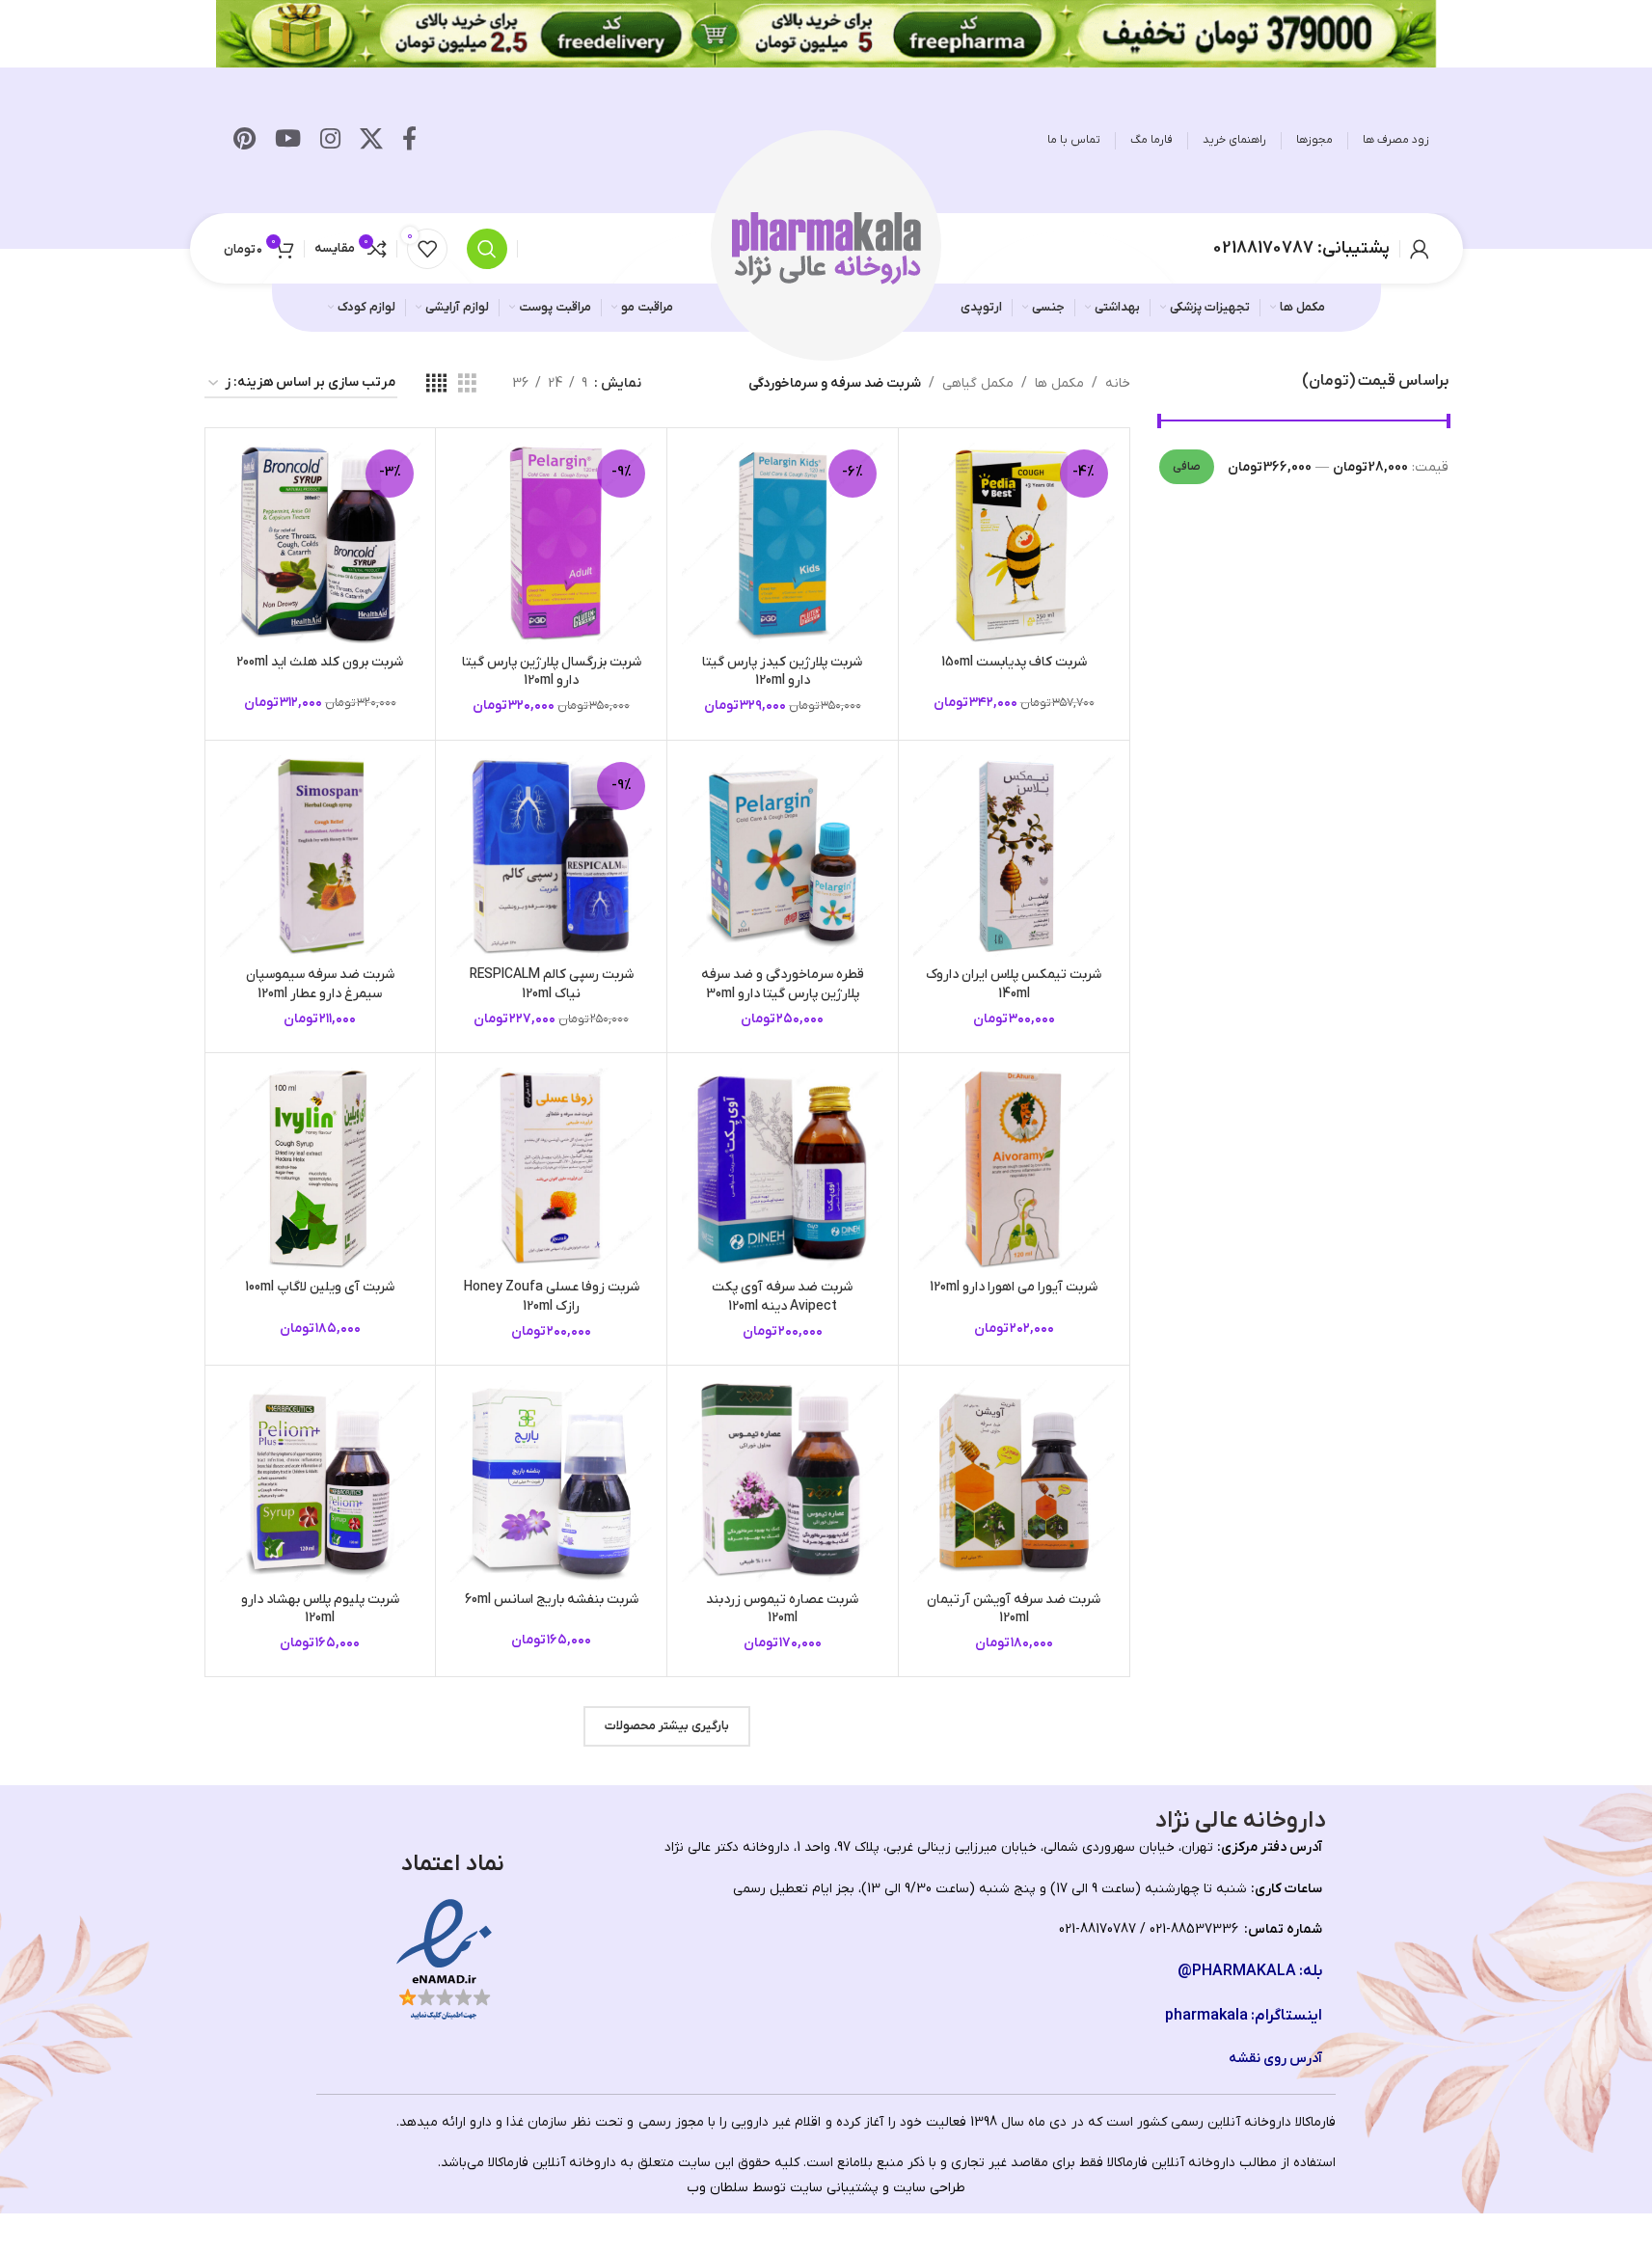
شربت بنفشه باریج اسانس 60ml (552, 1600)
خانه (1118, 383)
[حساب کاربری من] (1420, 249)
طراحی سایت (929, 2188)
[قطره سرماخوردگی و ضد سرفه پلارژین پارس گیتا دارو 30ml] (783, 856)
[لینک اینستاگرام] (330, 141)
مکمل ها (1059, 383)
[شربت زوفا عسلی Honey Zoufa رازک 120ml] (551, 1168)
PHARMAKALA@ (1237, 1971)
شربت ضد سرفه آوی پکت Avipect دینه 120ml (782, 1297)
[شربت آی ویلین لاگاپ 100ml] (321, 1168)
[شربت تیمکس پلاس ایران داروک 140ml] (1014, 856)
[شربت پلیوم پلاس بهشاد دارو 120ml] (321, 1481)
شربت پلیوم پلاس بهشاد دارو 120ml (320, 1609)
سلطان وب (718, 2188)
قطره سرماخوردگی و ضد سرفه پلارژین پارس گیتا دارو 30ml (783, 984)
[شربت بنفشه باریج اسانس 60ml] (551, 1481)
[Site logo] (826, 247)
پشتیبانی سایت (834, 2188)
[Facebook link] (409, 141)
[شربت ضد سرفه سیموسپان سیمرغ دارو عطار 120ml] (321, 856)
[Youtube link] (288, 141)
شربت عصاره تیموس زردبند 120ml (782, 1609)
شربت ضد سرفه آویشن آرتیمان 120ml (1014, 1609)
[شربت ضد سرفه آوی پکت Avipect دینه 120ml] (783, 1168)
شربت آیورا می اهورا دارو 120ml (1014, 1287)
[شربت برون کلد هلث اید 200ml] (321, 543)
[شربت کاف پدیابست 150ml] (1014, 543)
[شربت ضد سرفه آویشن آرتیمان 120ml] (1014, 1481)
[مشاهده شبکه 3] (467, 384)
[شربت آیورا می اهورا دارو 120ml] (1014, 1168)
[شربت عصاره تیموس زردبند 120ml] (783, 1481)
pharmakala (1206, 2016)
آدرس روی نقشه (1275, 2059)
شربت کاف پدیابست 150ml (1014, 662)
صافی (1187, 467)
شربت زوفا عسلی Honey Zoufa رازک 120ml (552, 1297)
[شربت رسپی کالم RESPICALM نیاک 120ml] (551, 856)
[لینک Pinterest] (244, 141)
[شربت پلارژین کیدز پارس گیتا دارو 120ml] (783, 543)
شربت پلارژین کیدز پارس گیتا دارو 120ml (782, 672)
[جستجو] (487, 249)
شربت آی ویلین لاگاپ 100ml (320, 1287)
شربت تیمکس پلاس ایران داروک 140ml (1014, 984)
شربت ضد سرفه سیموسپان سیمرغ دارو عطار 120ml (320, 984)
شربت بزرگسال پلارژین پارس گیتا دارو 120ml (552, 672)
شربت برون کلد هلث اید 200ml (320, 662)
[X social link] (371, 141)
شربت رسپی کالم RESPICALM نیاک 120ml (552, 984)
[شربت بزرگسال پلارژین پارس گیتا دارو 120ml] (551, 543)
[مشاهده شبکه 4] (436, 384)
